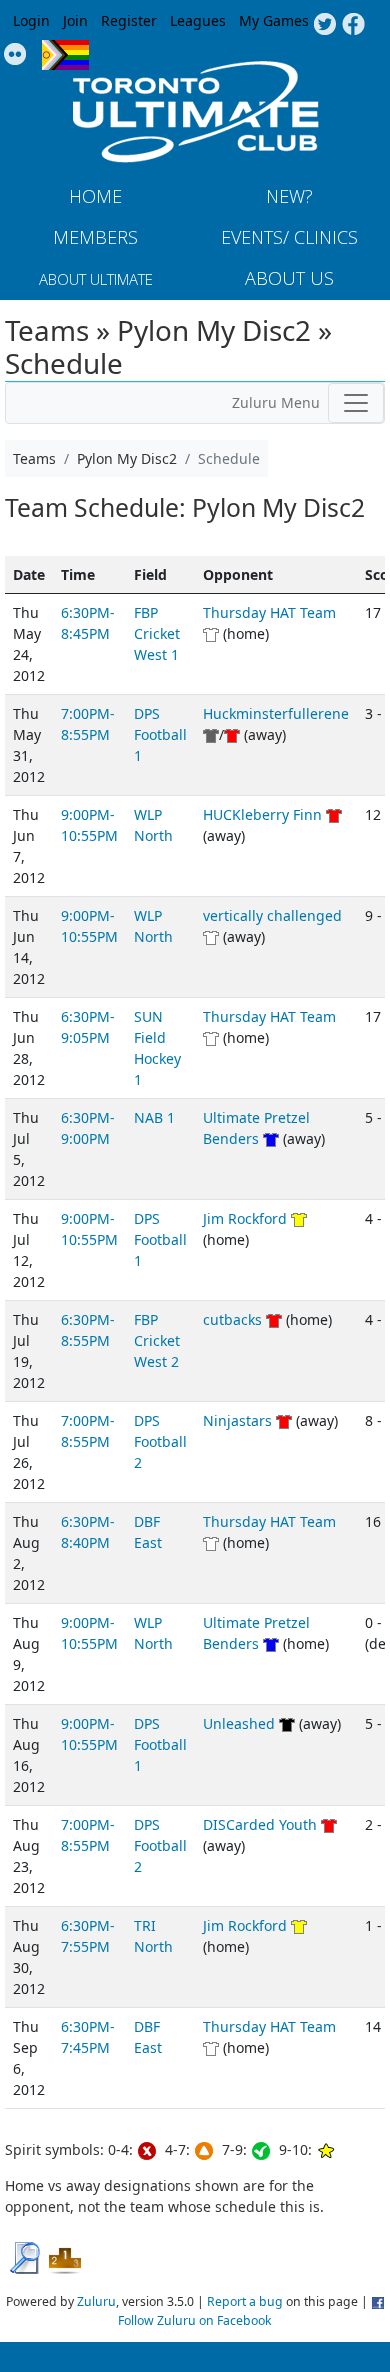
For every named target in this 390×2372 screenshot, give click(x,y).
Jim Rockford (245, 1218)
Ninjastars (239, 1420)
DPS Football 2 (160, 1441)
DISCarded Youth (260, 1824)
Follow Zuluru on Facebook (195, 2320)
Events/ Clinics (289, 237)
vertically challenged (272, 915)
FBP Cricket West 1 (157, 633)
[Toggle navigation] (356, 403)
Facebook (353, 25)
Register (129, 20)
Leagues (198, 20)
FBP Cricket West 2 (157, 1340)
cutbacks (232, 1319)
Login (31, 20)
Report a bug (245, 2301)
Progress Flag (65, 55)
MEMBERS (95, 237)
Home (95, 196)
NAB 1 (154, 1117)
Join (75, 20)
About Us (289, 278)
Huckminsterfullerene (276, 713)
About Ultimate (96, 279)
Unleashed (239, 1723)
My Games (274, 20)
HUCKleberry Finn (262, 814)
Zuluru (96, 2301)
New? (289, 196)
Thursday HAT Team (269, 612)
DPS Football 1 (160, 734)
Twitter (324, 25)
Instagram (15, 55)
